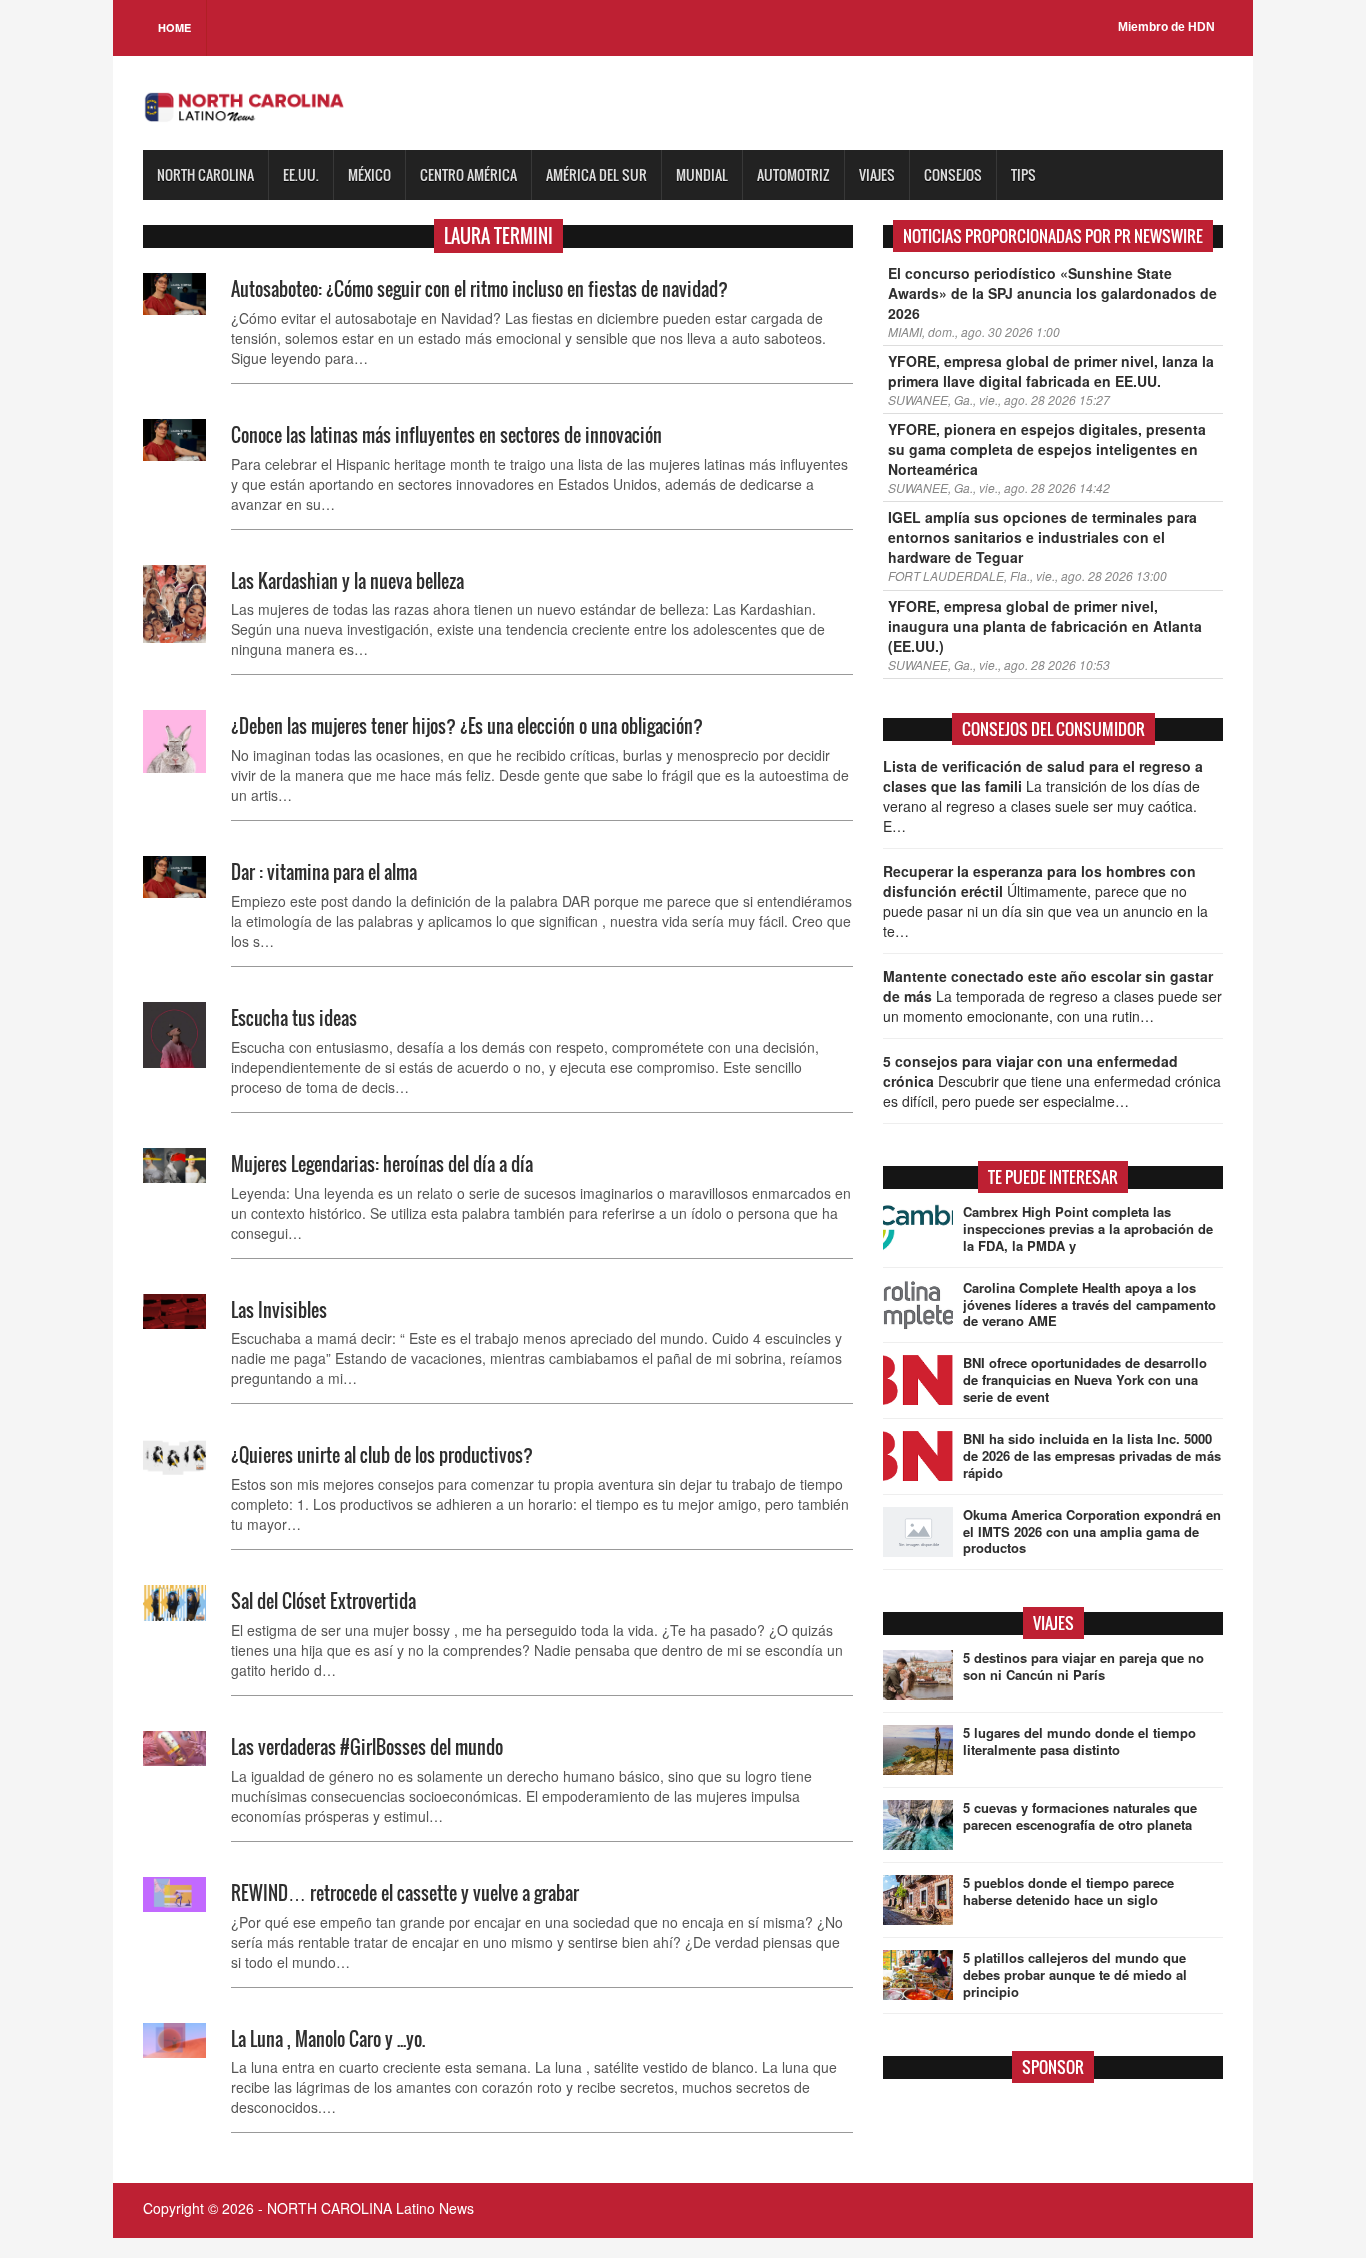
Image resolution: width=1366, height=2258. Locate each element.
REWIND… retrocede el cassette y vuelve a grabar (405, 1893)
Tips (1023, 174)
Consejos (953, 174)
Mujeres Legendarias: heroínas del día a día (382, 1164)
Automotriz (793, 174)
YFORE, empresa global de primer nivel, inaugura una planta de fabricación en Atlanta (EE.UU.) (1045, 626)
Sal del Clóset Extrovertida (323, 1601)
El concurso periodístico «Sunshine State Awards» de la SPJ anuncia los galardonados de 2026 (1052, 293)
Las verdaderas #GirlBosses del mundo (367, 1747)
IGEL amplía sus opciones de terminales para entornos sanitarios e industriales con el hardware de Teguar (1042, 537)
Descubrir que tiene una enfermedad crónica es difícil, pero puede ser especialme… (1052, 1081)
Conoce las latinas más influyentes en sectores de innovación (446, 435)
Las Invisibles (279, 1310)
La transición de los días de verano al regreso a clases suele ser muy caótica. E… (1043, 796)
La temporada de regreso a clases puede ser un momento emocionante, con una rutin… (1052, 996)
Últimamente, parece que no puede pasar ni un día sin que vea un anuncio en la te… (1045, 901)
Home (174, 27)
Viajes (877, 174)
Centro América (468, 174)
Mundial (702, 174)
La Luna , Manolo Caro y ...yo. (328, 2039)
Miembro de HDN (1166, 27)
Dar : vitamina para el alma (324, 872)
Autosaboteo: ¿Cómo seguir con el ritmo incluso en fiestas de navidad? (479, 289)
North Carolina (205, 174)
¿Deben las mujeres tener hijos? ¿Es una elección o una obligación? (467, 726)
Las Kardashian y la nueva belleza (347, 581)
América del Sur (596, 174)
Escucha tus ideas (294, 1018)
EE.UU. (301, 174)
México (369, 174)
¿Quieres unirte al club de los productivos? (382, 1455)
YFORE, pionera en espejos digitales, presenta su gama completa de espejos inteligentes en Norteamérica (1047, 449)
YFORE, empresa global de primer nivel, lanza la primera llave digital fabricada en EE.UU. (1051, 371)
